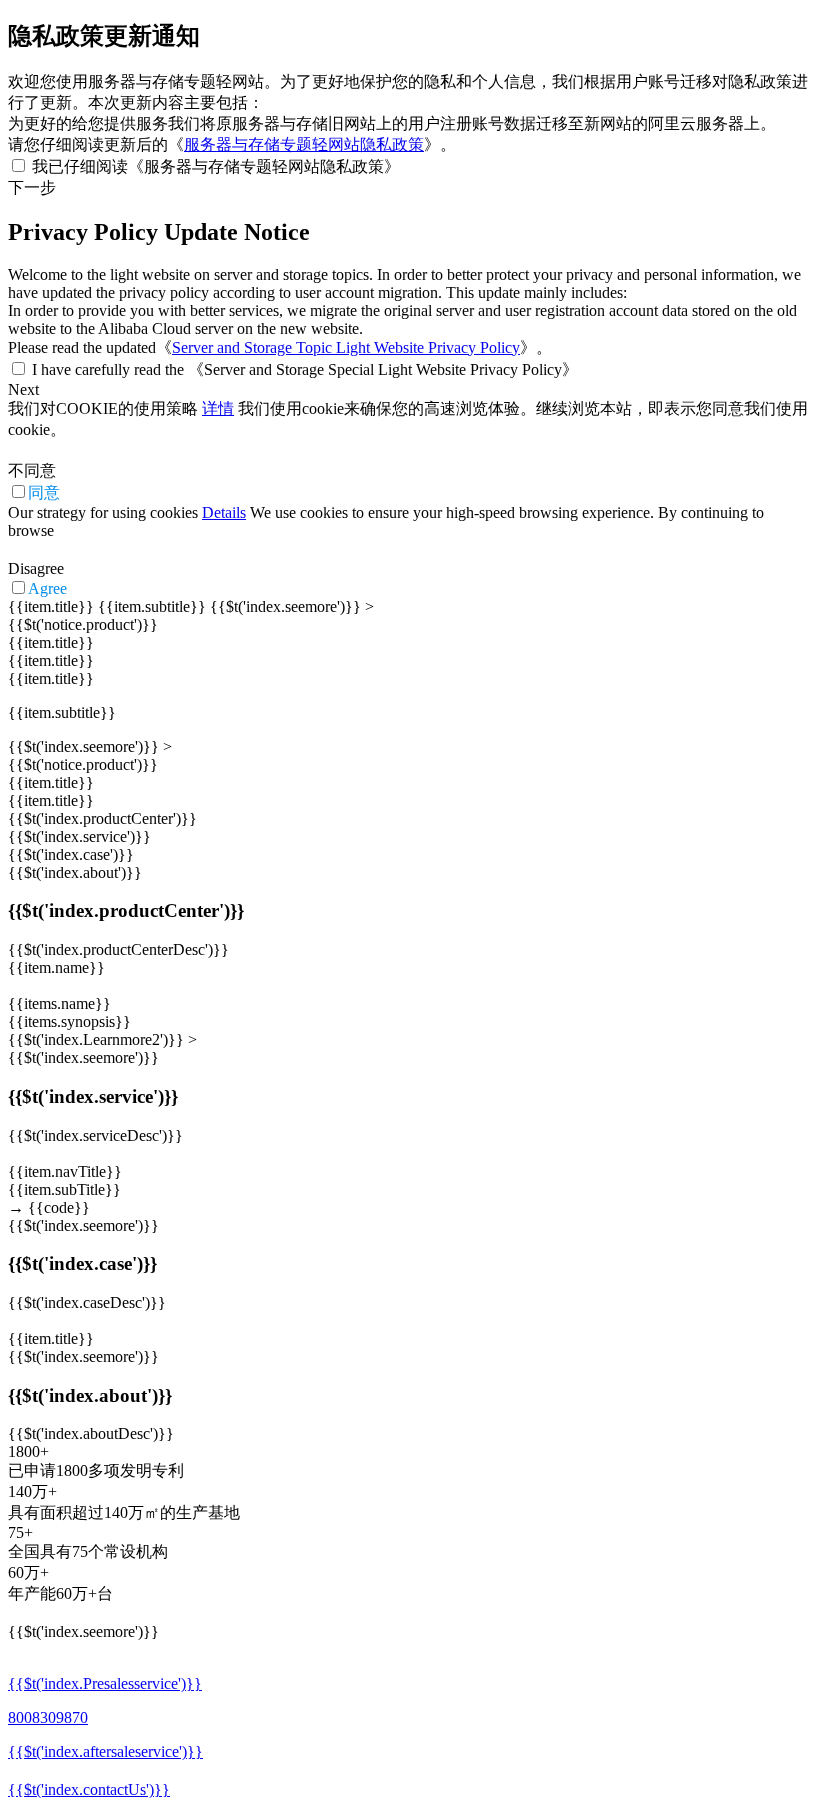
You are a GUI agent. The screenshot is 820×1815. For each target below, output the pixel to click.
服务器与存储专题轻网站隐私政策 (304, 144)
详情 (218, 408)
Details (224, 512)
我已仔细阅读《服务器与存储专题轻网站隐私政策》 (216, 166)
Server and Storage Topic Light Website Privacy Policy (346, 347)
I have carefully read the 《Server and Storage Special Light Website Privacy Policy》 (305, 369)
